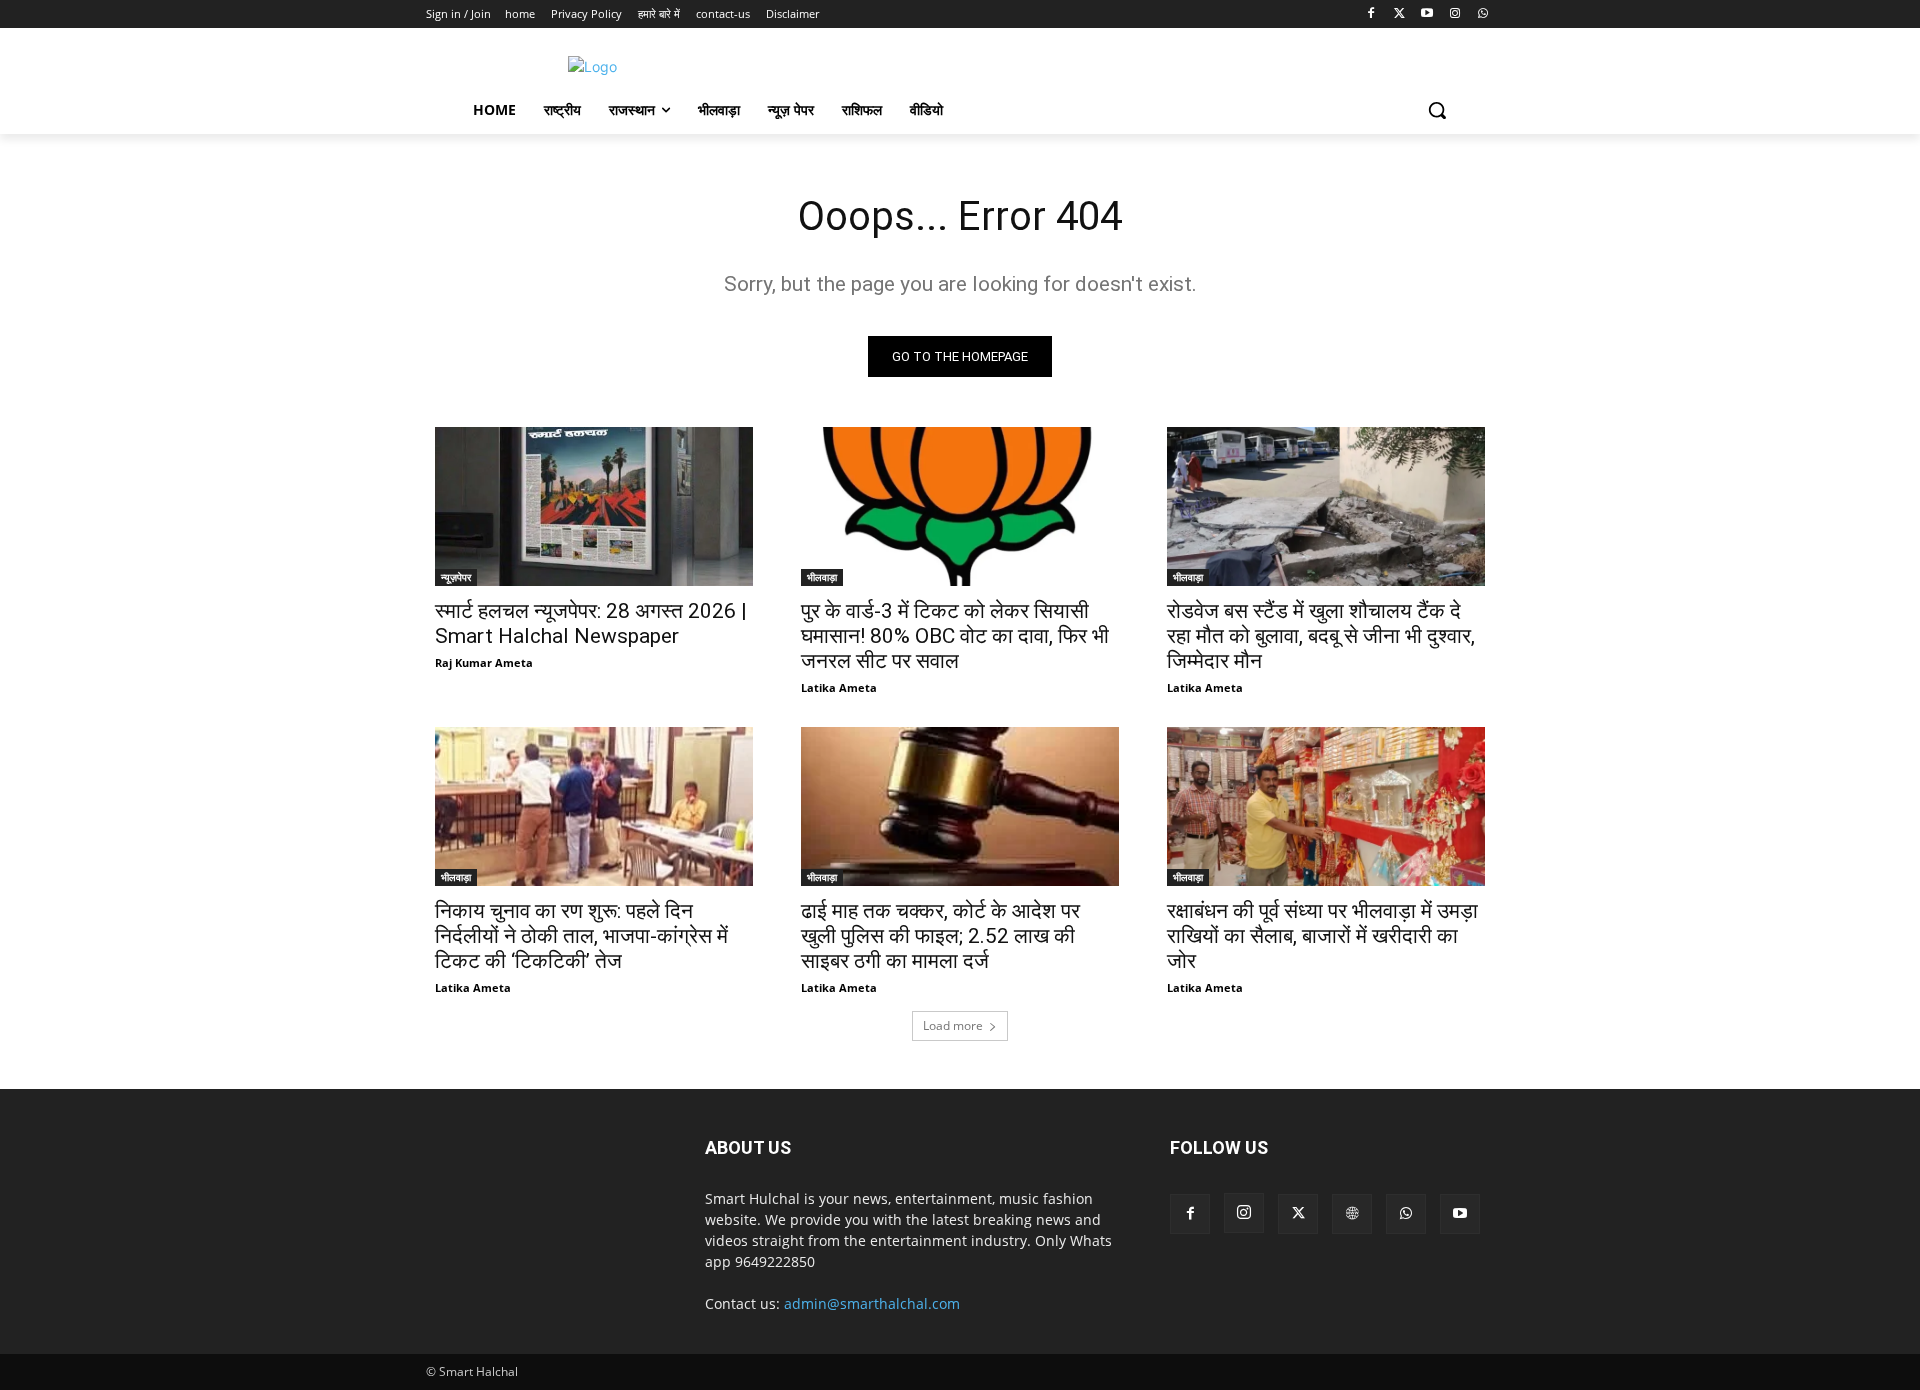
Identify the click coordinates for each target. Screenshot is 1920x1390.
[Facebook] (1371, 14)
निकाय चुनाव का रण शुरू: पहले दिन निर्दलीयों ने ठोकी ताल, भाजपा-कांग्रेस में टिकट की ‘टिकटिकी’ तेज (581, 936)
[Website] (1352, 1214)
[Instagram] (1454, 14)
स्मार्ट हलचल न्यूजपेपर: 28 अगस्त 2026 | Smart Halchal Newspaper (591, 623)
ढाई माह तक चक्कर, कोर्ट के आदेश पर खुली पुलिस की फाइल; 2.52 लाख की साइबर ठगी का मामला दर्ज (940, 936)
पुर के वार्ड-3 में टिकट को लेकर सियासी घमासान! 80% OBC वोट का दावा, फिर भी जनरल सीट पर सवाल (955, 636)
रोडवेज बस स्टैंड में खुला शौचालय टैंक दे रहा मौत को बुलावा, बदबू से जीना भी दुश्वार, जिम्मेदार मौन (1321, 636)
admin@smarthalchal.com (872, 1303)
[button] (1437, 110)
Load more (953, 1025)
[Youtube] (1427, 14)
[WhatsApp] (1482, 14)
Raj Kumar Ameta (484, 662)
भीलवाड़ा (822, 577)
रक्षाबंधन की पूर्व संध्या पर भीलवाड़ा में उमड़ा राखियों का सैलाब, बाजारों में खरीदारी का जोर (1322, 936)
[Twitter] (1399, 14)
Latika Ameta (839, 687)
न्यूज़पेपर (456, 577)
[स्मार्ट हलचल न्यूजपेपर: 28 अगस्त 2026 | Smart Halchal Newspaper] (594, 506)
